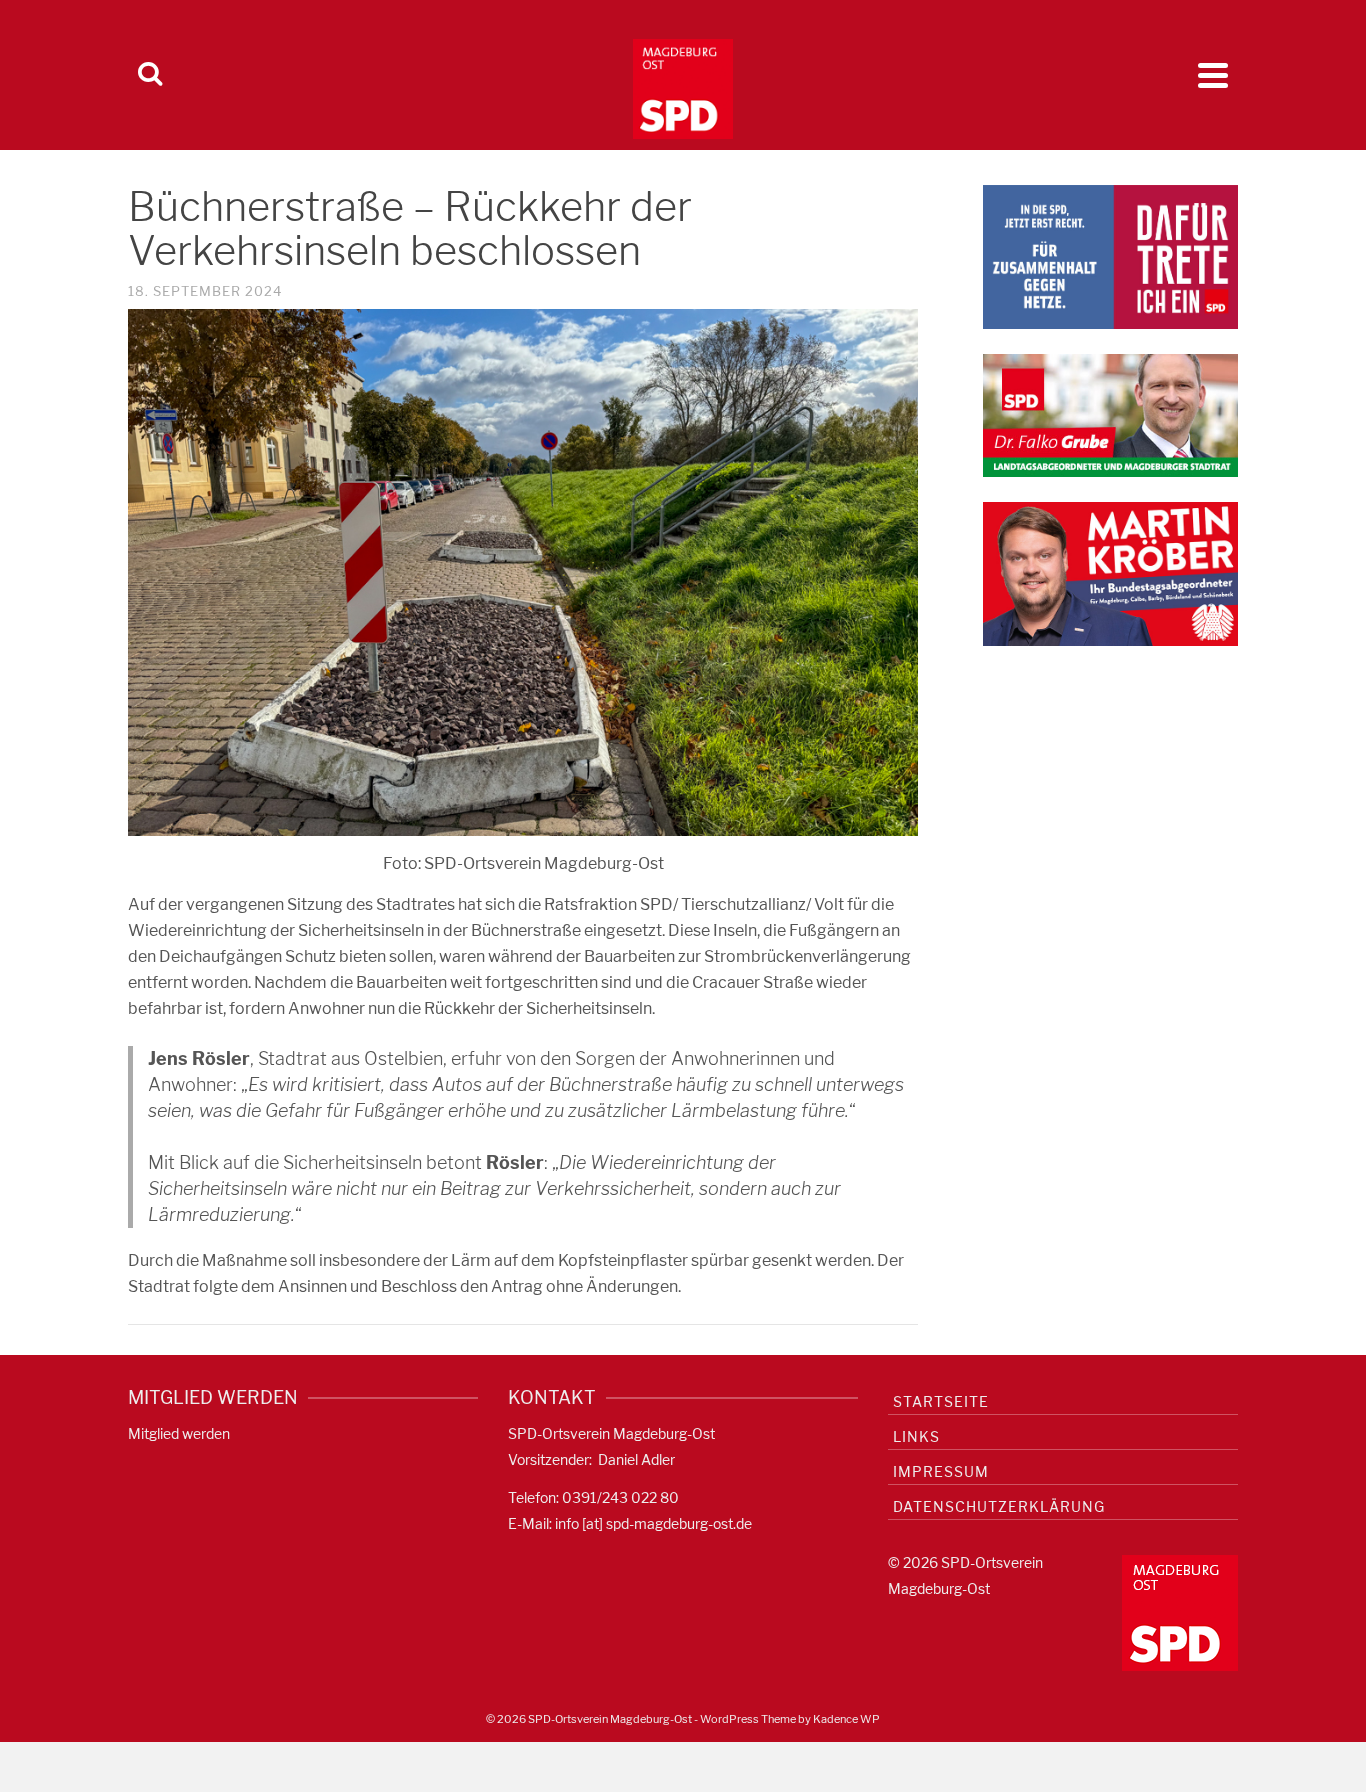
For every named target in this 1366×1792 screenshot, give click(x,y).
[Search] (150, 75)
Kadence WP (846, 1719)
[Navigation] (1213, 75)
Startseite (941, 1401)
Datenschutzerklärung (999, 1506)
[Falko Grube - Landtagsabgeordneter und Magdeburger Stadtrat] (1110, 414)
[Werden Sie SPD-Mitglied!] (1110, 255)
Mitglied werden (179, 1433)
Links (916, 1436)
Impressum (941, 1471)
